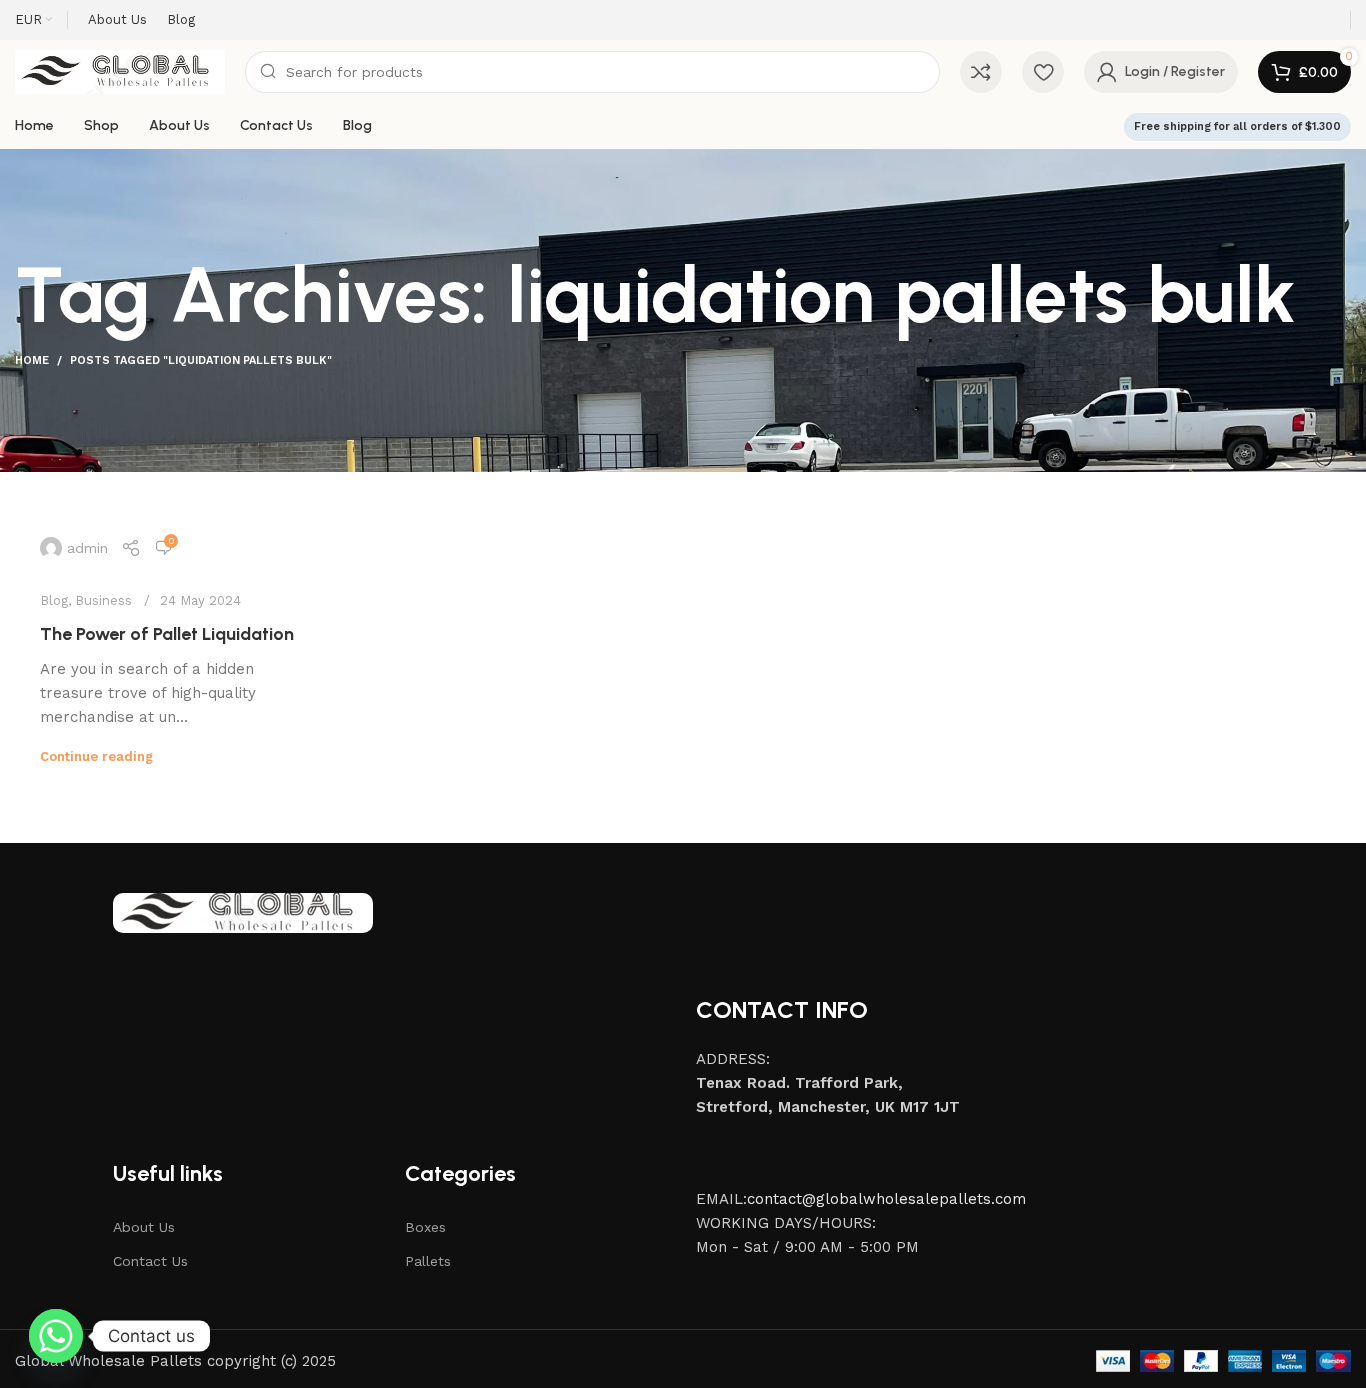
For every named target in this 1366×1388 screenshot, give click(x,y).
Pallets (428, 1261)
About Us (144, 1227)
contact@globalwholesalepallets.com (886, 1199)
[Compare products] (981, 72)
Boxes (425, 1227)
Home (32, 360)
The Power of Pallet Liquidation (167, 634)
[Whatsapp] (56, 1336)
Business (103, 600)
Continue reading (96, 756)
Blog (54, 600)
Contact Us (150, 1261)
